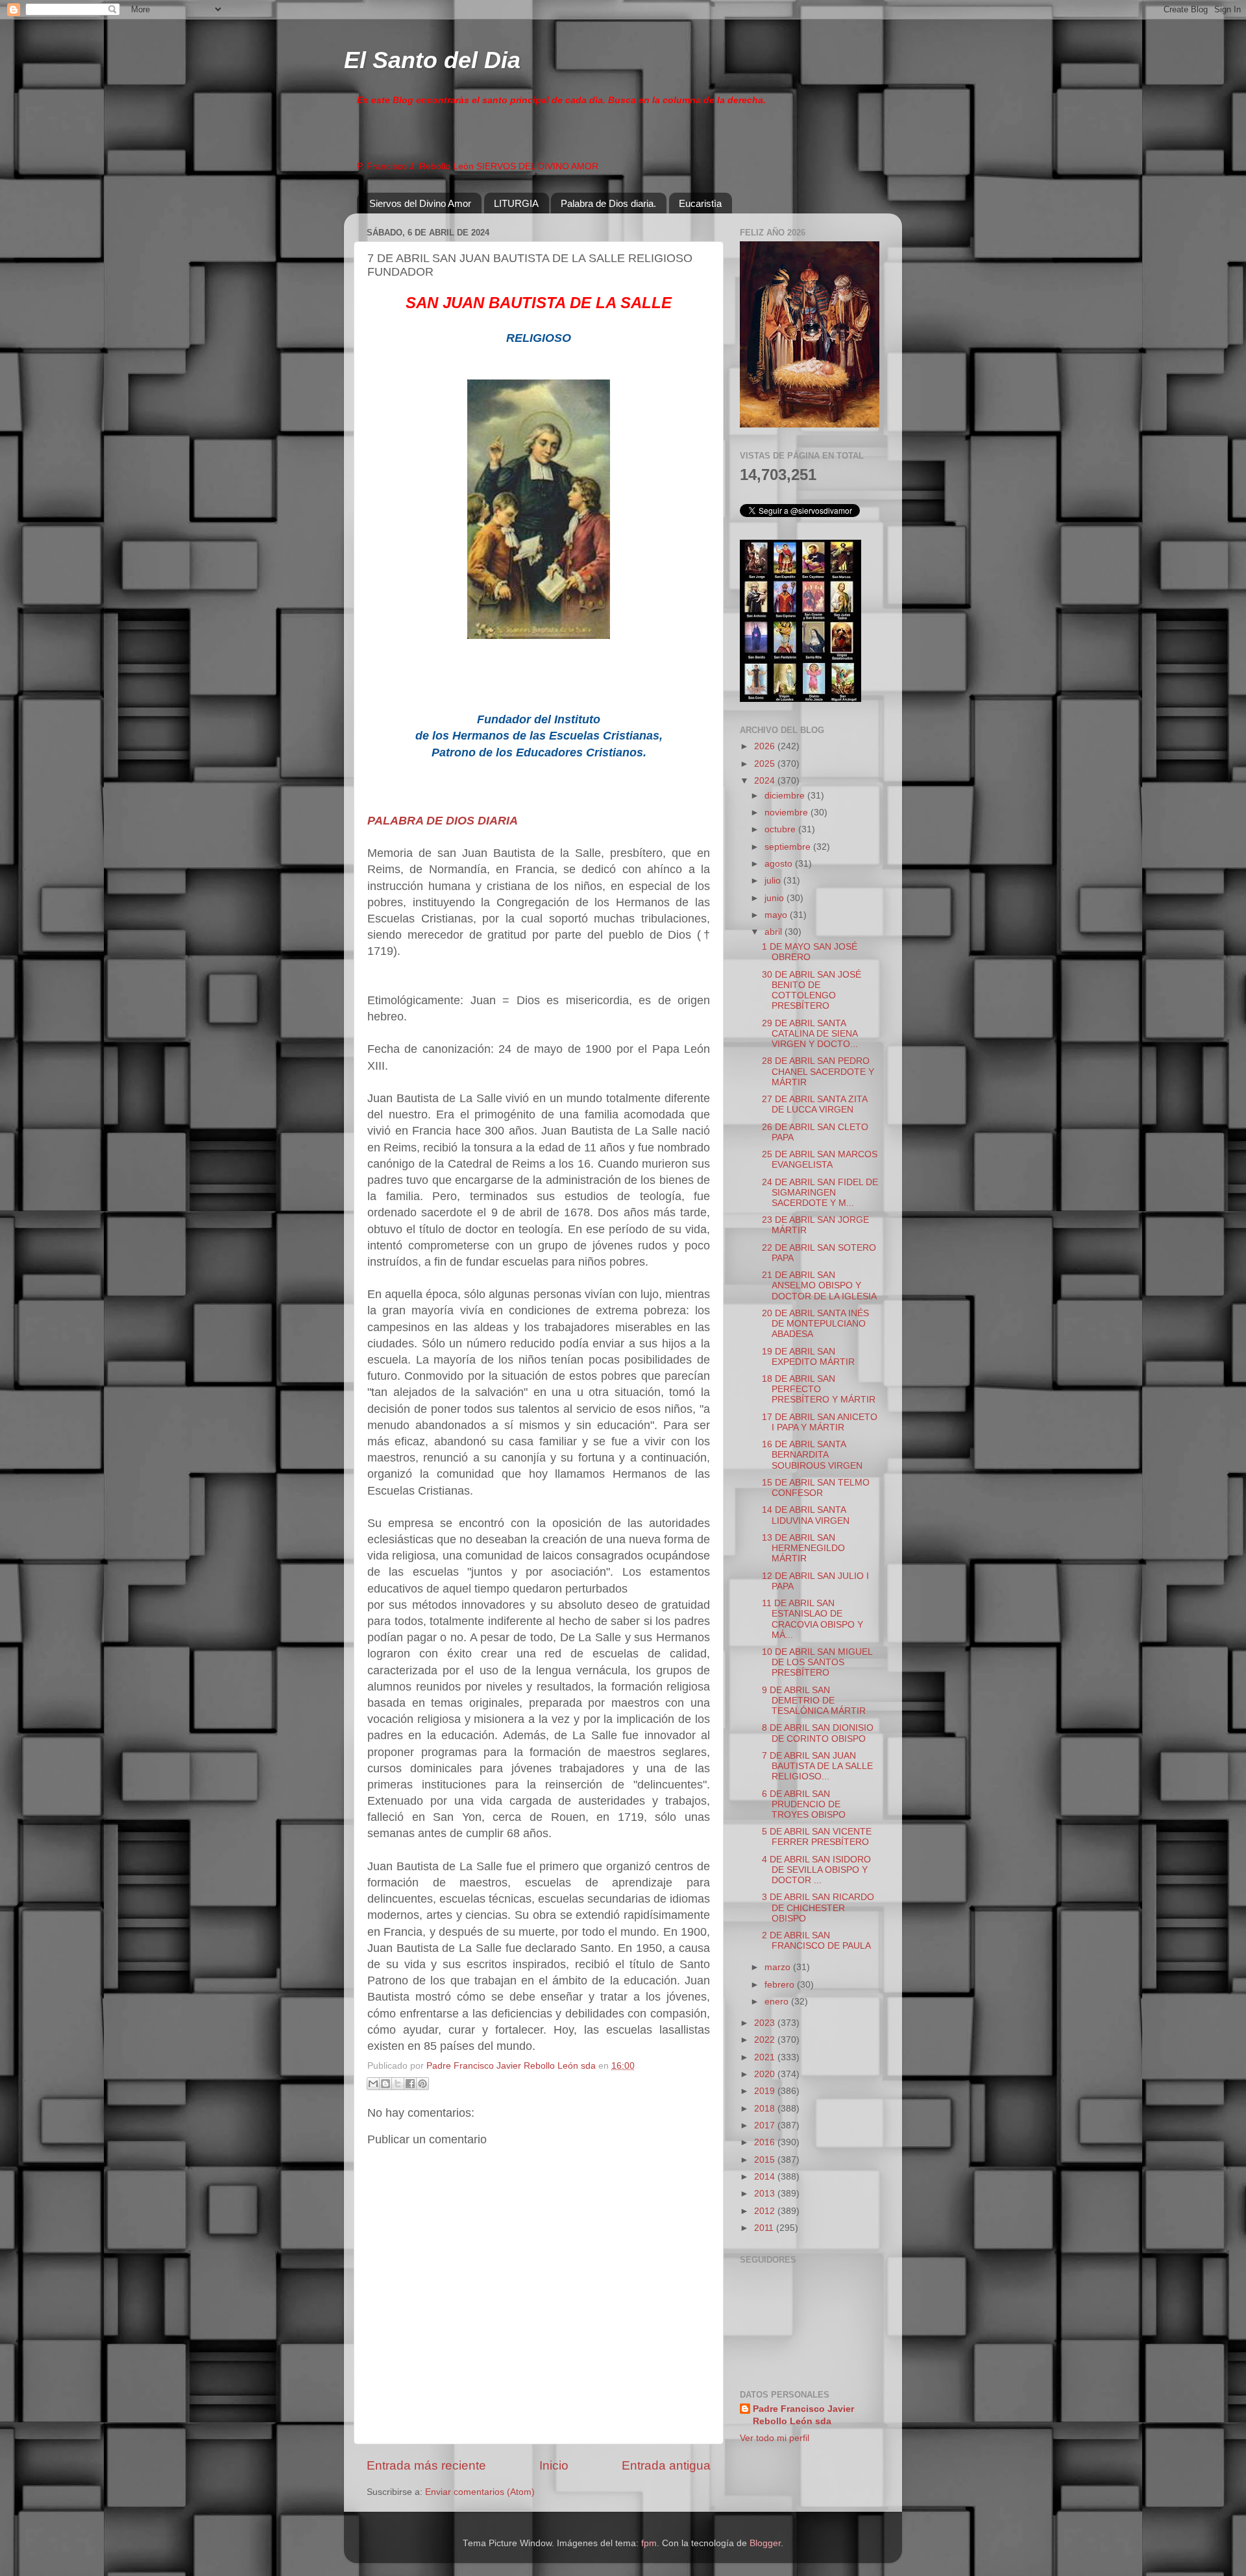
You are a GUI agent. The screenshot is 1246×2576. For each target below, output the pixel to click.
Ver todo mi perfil (775, 2438)
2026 (766, 746)
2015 (766, 2160)
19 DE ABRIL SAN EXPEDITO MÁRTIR (808, 1357)
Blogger (765, 2543)
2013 (766, 2194)
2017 (766, 2125)
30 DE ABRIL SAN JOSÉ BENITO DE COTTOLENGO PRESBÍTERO (812, 991)
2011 (765, 2228)
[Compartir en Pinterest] (422, 2084)
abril (775, 932)
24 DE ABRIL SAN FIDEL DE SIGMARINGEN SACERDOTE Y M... (820, 1193)
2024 (766, 781)
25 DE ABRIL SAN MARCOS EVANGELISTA (820, 1160)
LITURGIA (516, 203)
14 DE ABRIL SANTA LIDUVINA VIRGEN (806, 1515)
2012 (766, 2211)
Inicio (554, 2465)
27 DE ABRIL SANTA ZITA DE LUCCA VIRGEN (814, 1104)
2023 (766, 2023)
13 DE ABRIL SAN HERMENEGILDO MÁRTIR (803, 1548)
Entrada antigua (666, 2465)
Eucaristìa (700, 203)
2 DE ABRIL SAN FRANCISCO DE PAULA (816, 1941)
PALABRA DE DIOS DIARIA (443, 821)
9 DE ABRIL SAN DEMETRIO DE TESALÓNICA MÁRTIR (814, 1701)
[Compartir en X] (398, 2084)
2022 (766, 2040)
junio (776, 898)
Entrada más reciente (426, 2465)
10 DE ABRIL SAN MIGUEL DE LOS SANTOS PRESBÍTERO (817, 1662)
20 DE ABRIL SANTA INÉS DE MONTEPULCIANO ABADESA (815, 1324)
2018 (766, 2109)
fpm (649, 2543)
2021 (766, 2057)
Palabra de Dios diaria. (608, 203)
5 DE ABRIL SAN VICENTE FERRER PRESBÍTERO (817, 1837)
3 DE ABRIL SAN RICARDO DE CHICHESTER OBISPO (818, 1908)
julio (774, 881)
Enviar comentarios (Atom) (480, 2492)
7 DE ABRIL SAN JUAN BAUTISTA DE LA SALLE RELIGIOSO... (817, 1766)
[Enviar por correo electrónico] (373, 2084)
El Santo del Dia (432, 60)
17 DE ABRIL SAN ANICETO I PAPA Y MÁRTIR (820, 1422)
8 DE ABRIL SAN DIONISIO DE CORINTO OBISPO (818, 1733)
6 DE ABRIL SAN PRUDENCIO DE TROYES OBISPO (804, 1804)
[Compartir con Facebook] (410, 2084)
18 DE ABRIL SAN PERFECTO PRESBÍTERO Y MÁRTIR (819, 1389)
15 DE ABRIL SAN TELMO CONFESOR (816, 1488)
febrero (781, 1985)
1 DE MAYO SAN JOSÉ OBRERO (810, 952)
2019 (766, 2091)
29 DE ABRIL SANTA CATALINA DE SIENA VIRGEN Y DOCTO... (810, 1034)
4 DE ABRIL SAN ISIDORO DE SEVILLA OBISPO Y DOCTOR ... (816, 1870)
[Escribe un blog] (385, 2084)
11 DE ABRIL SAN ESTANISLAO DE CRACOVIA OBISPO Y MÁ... (812, 1619)
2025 (766, 764)
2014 (766, 2177)
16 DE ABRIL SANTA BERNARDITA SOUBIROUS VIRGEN (812, 1455)
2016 (766, 2142)
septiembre (789, 847)
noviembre (788, 813)
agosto (780, 864)
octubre (781, 829)
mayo (777, 915)
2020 (766, 2074)
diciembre (786, 796)
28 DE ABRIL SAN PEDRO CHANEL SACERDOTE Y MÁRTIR (818, 1071)
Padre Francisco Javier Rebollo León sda (803, 2415)
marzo (779, 1967)
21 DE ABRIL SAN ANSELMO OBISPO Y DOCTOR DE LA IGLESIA (819, 1285)
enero (778, 2002)
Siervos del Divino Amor (420, 203)
